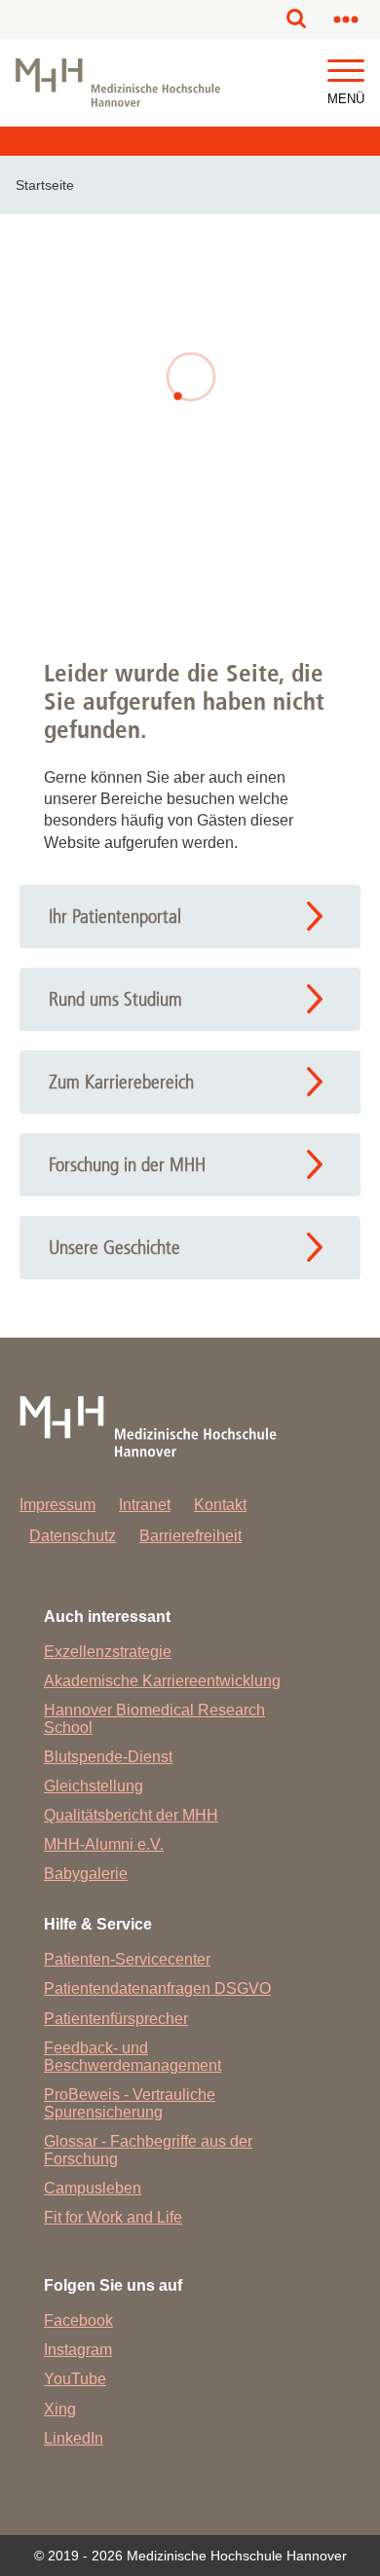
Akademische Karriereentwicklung (162, 1681)
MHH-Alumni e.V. (104, 1844)
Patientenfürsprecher (116, 2019)
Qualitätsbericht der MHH (131, 1815)
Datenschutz (73, 1536)
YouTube (75, 2379)
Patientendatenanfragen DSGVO (157, 1988)
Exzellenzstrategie (108, 1652)
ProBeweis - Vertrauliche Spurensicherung (130, 2103)
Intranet (145, 1505)
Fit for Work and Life (113, 2217)
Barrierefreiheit (190, 1536)
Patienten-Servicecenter (127, 1959)
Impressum (57, 1505)
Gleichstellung (94, 1786)
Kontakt (220, 1505)
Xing (60, 2409)
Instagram (78, 2350)
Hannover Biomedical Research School (154, 1719)
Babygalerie (86, 1874)
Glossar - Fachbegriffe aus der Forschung (148, 2150)
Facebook (78, 2320)
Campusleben (93, 2188)
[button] (346, 72)
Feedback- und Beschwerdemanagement (133, 2057)
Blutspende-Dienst (108, 1757)
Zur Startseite (190, 537)
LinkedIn (74, 2438)
